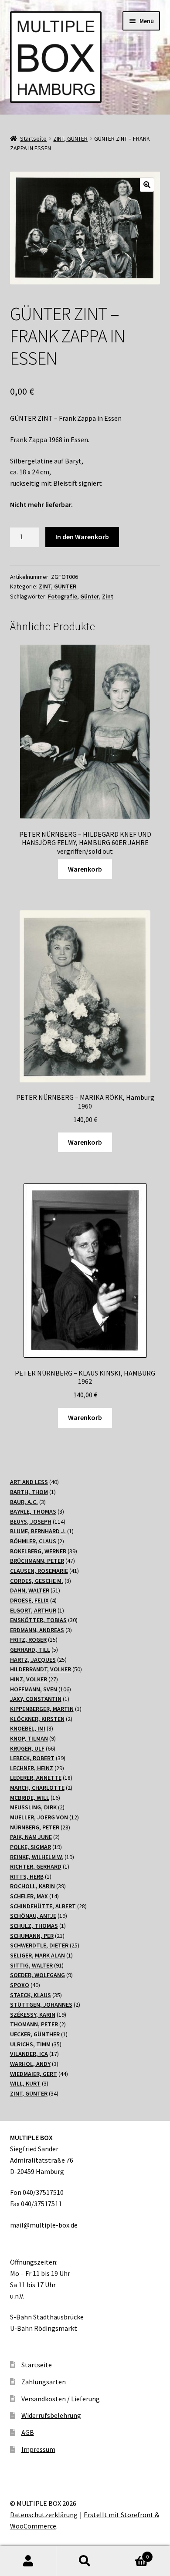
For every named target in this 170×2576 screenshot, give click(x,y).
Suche (85, 2561)
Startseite (33, 139)
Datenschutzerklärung (44, 2515)
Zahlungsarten (44, 2382)
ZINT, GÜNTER (70, 139)
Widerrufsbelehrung (51, 2415)
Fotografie (63, 596)
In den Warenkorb (82, 537)
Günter (90, 596)
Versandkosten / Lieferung (61, 2399)
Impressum (38, 2449)
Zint (108, 596)
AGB (28, 2432)
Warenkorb (85, 869)
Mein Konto (28, 2561)
